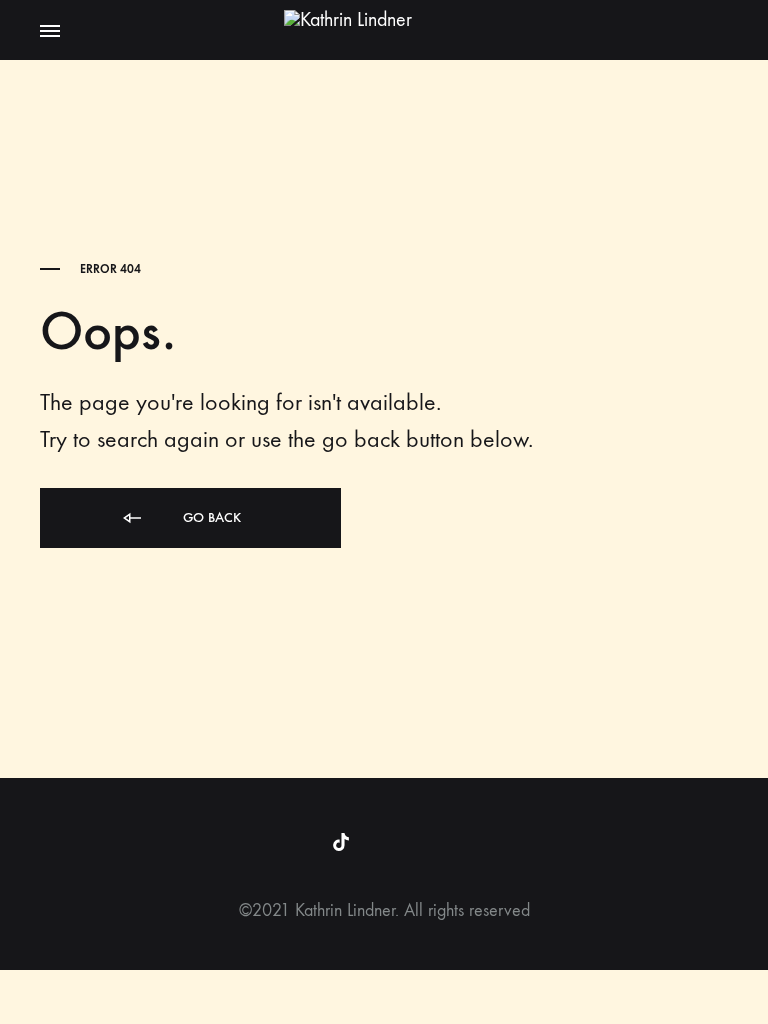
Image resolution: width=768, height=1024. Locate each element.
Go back (210, 517)
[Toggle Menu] (50, 32)
